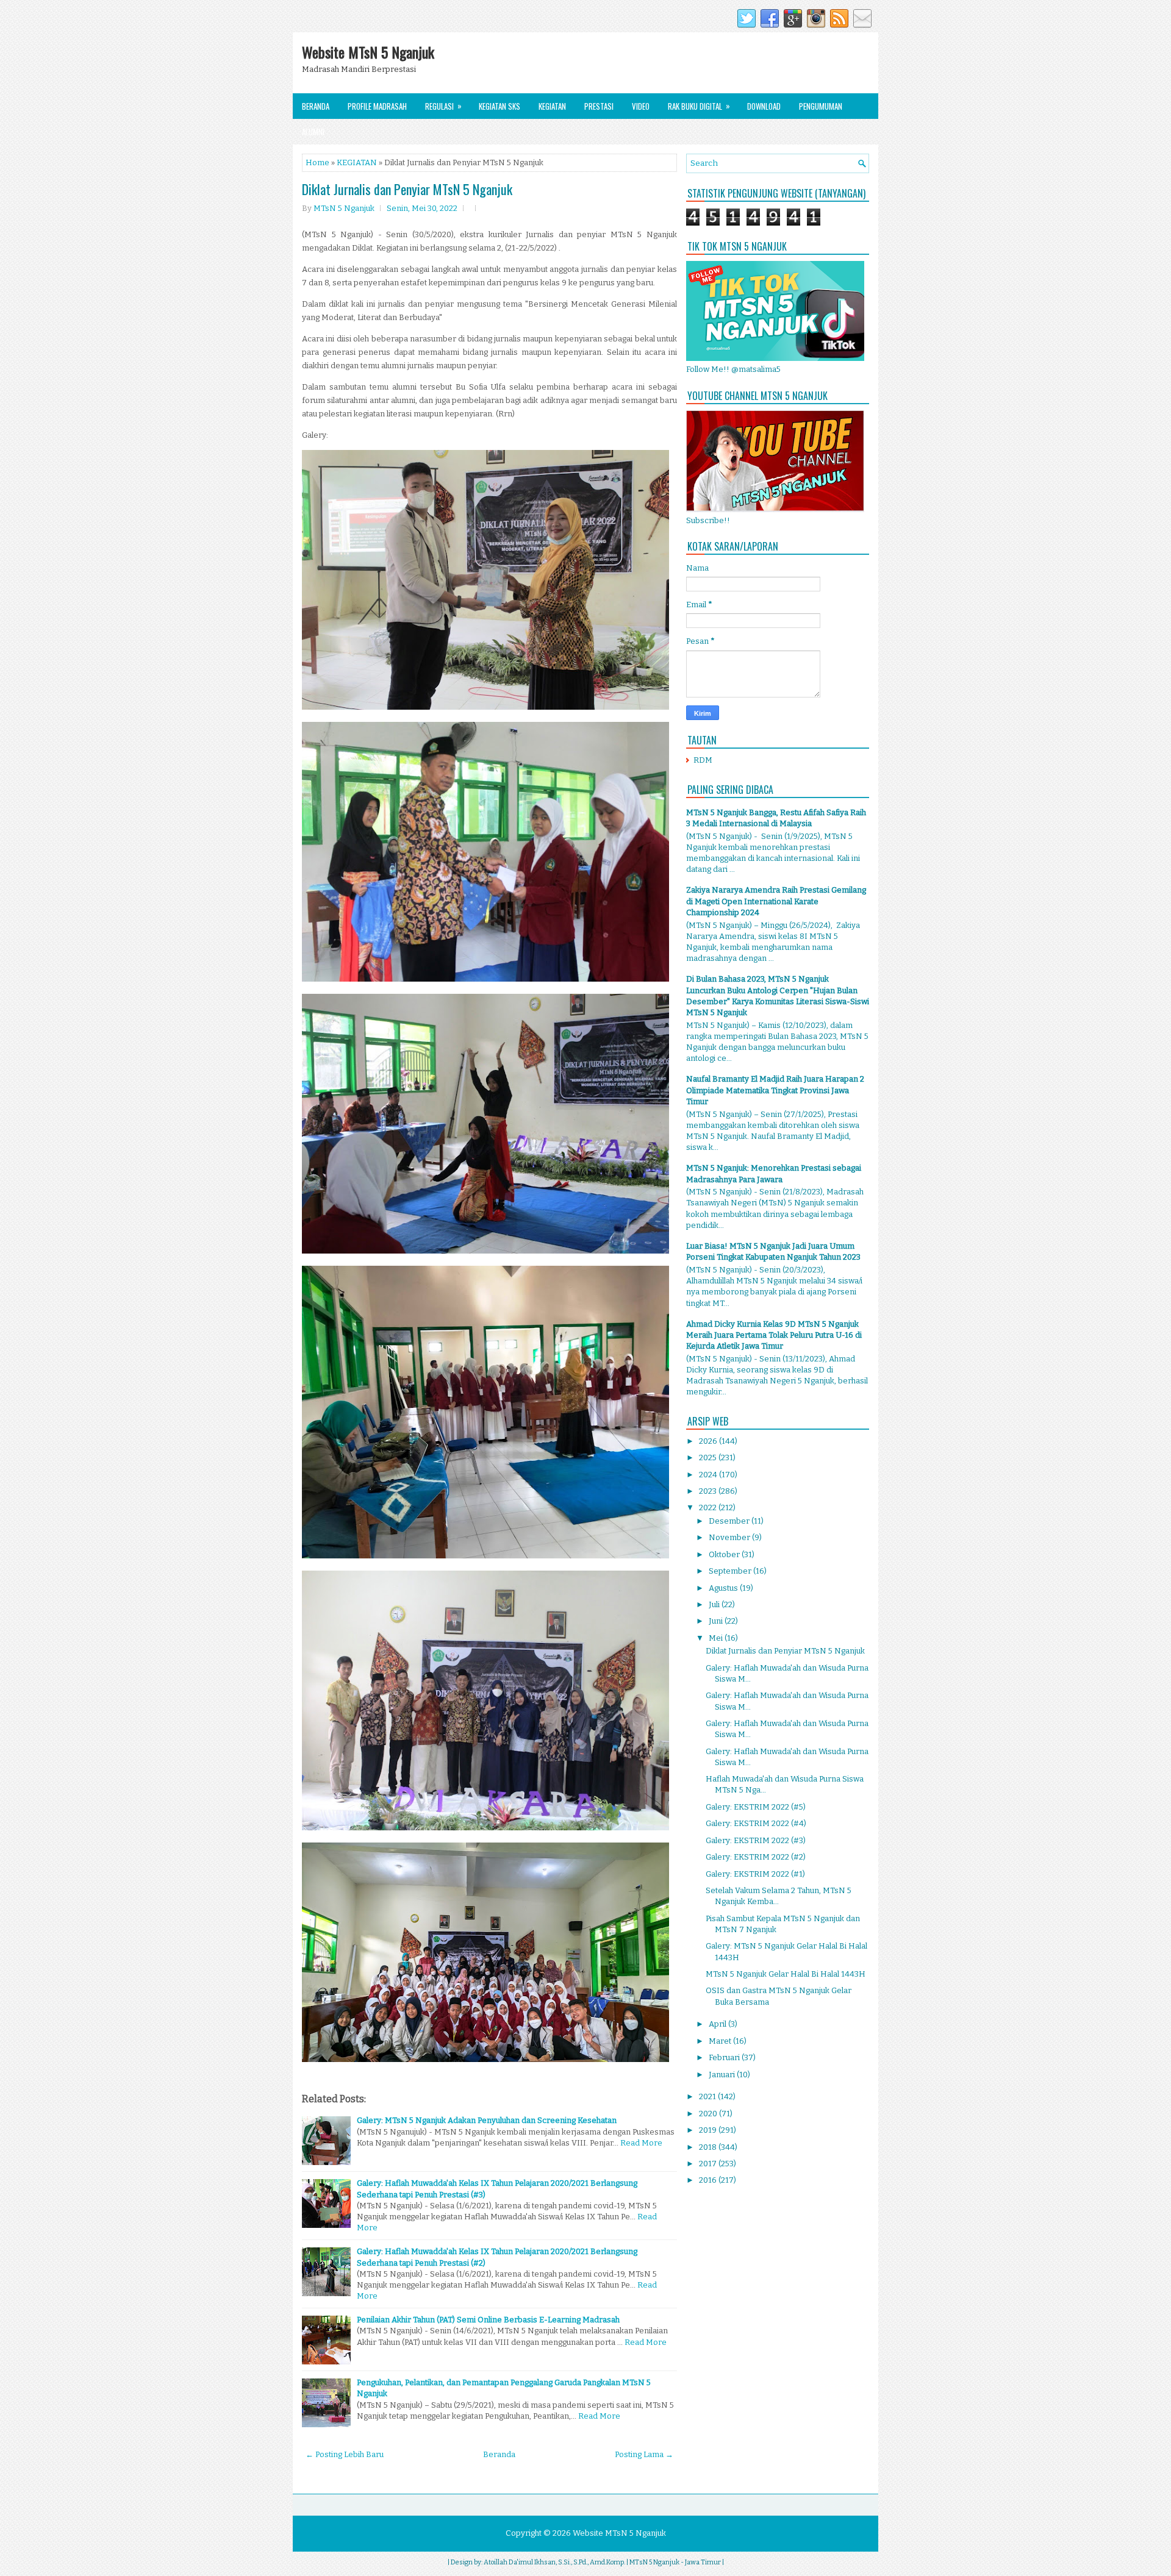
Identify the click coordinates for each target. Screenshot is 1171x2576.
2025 (709, 1457)
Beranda (316, 106)
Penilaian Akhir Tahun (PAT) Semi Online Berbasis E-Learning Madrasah (488, 2320)
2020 (709, 2114)
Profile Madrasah (377, 106)
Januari (723, 2075)
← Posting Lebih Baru (345, 2454)
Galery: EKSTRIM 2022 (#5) (756, 1807)
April (718, 2024)
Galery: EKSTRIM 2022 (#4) (756, 1823)
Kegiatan (552, 106)
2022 (709, 1507)
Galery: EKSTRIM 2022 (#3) (756, 1840)
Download (764, 106)
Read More (641, 2143)
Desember (730, 1521)
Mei (717, 1638)
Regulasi (443, 106)
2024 (709, 1475)
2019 (709, 2130)
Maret (721, 2041)
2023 (709, 1491)
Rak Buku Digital (699, 106)
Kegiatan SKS (500, 106)
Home (317, 162)
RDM (703, 760)
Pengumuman (821, 106)
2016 (709, 2180)
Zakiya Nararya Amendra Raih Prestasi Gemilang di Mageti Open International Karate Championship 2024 (776, 901)
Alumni (313, 132)
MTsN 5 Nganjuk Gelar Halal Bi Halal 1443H (786, 1974)
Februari (725, 2057)
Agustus (724, 1588)
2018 (709, 2147)
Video (641, 106)
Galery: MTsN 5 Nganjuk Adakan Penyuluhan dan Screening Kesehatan (487, 2120)
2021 (708, 2096)
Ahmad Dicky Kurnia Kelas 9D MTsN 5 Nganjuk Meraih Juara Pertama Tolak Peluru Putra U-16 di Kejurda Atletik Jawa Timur (774, 1335)
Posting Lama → (644, 2454)
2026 (709, 1441)
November (730, 1537)
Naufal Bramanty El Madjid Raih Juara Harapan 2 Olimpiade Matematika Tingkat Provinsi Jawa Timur (775, 1090)
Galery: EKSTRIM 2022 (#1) (755, 1874)
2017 (709, 2164)
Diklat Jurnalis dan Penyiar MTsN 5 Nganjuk (407, 189)
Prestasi (599, 106)
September (731, 1571)
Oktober (725, 1554)
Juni (717, 1621)
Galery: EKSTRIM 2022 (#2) (756, 1857)
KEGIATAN (357, 162)
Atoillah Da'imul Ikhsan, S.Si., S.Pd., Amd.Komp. (554, 2562)
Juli (715, 1604)
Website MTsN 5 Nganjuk (368, 52)
